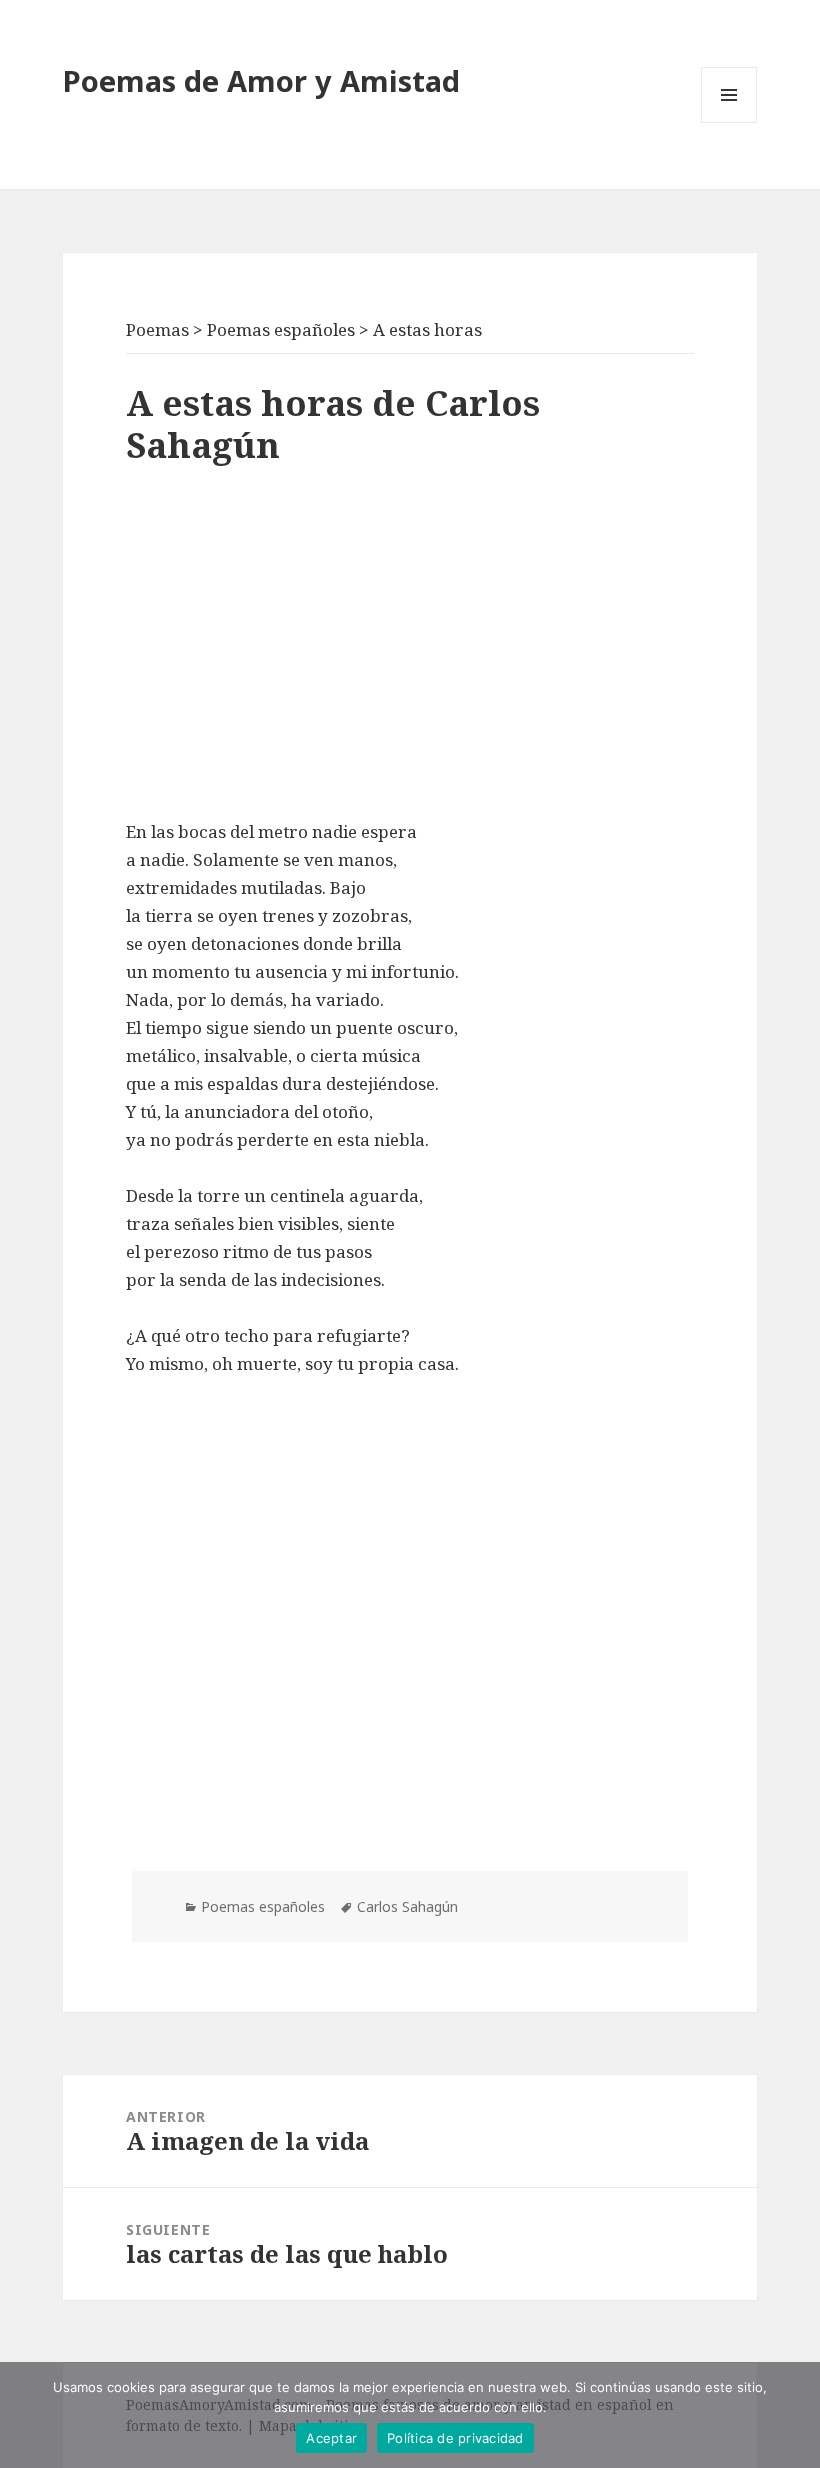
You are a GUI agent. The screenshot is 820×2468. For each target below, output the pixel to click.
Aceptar (331, 2438)
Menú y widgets (729, 122)
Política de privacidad (455, 2438)
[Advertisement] (410, 648)
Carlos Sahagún (407, 1906)
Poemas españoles (263, 1906)
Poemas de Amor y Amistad (261, 80)
